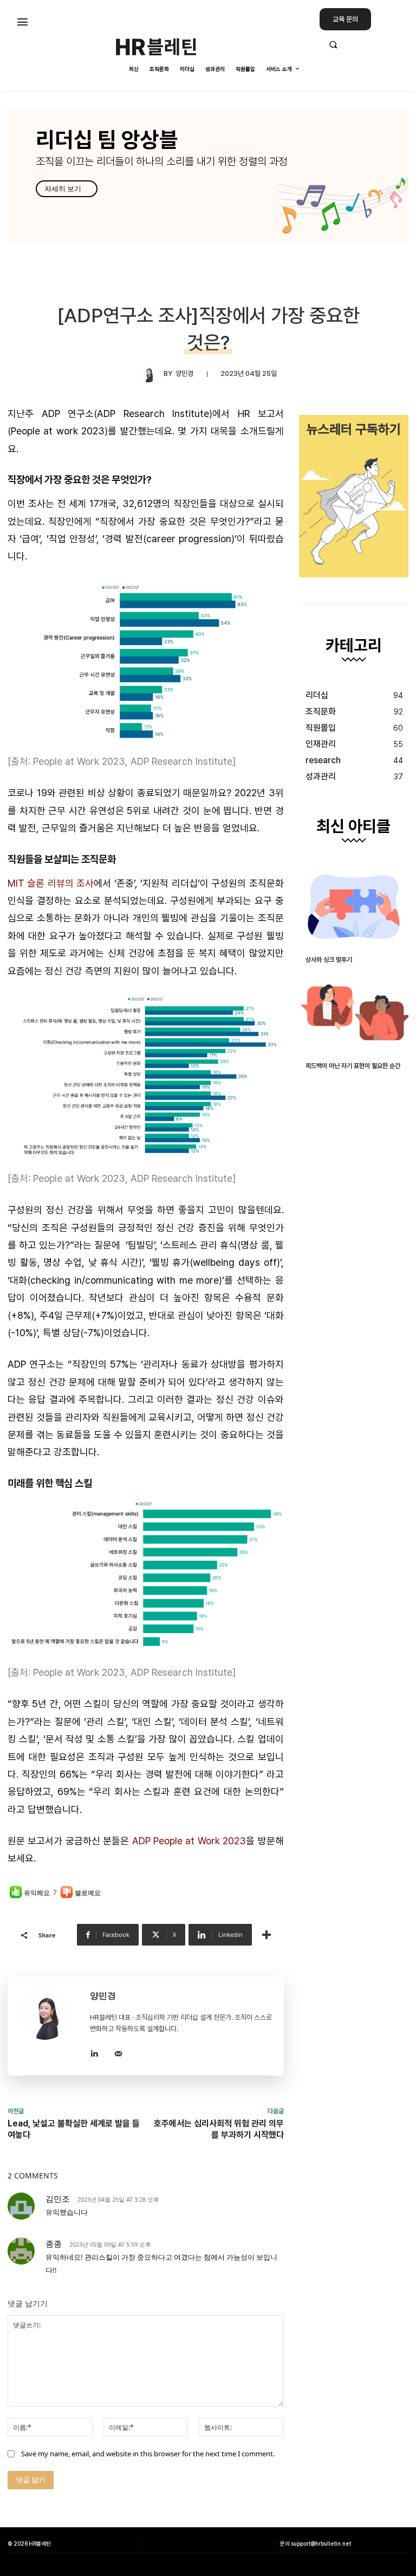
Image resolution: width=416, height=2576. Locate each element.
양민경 (184, 373)
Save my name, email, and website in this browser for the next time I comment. (148, 2454)
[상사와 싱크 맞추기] (354, 907)
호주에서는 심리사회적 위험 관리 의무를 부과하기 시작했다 (219, 2129)
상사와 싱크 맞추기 (329, 960)
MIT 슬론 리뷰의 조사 (51, 883)
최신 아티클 (353, 827)
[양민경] (152, 374)
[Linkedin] (94, 2052)
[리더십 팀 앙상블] (208, 175)
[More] (266, 1935)
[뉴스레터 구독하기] (354, 496)
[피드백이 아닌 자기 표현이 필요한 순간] (354, 1013)
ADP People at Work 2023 (189, 1841)
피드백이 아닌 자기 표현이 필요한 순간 (353, 1066)
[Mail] (118, 2052)
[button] (364, 44)
